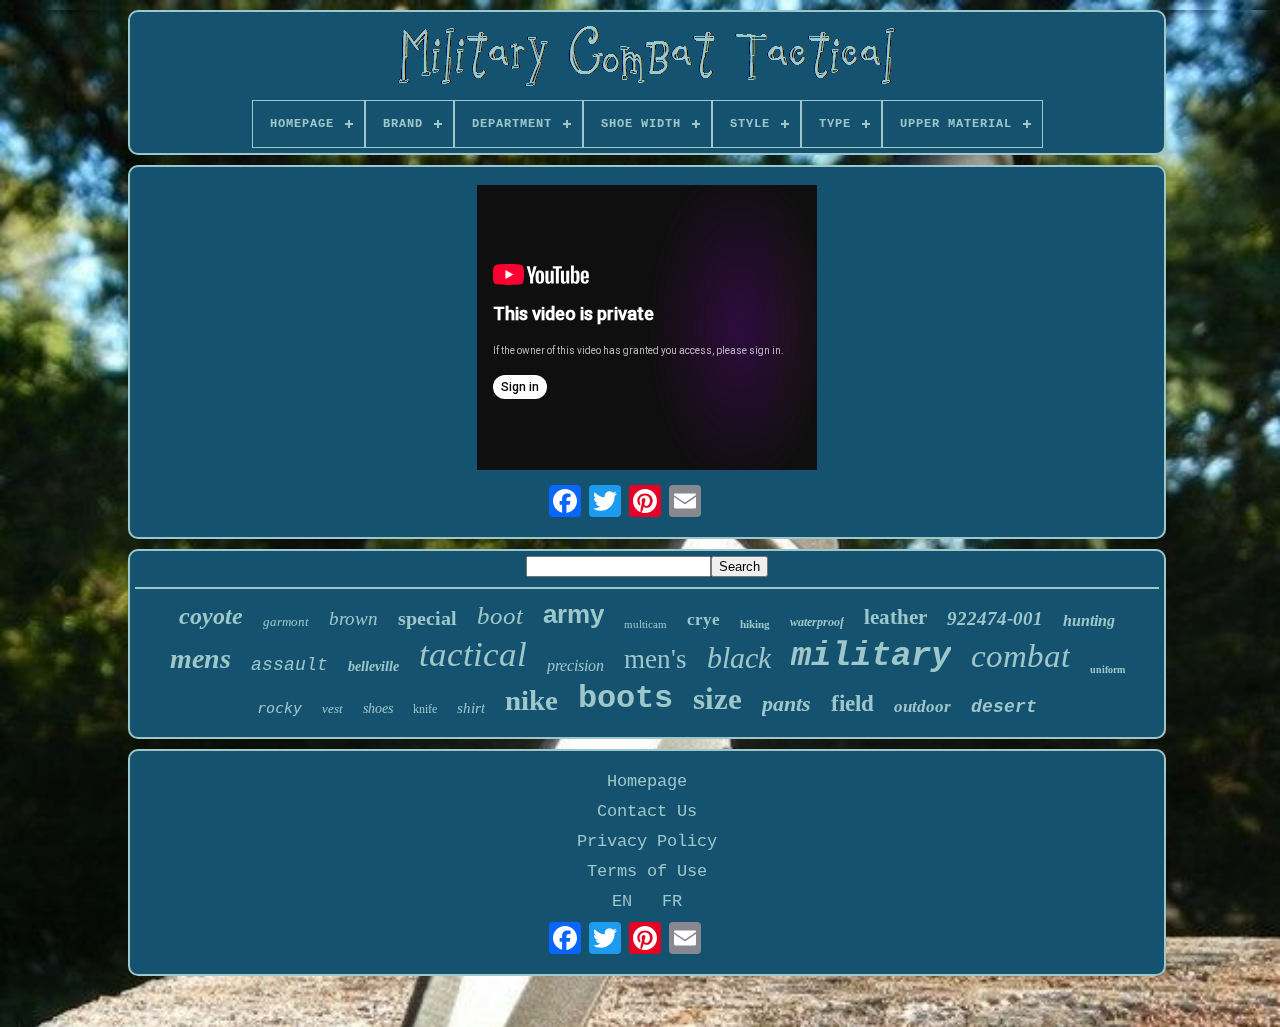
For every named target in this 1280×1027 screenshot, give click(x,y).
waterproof (817, 622)
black (739, 657)
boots (625, 698)
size (717, 698)
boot (500, 615)
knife (425, 709)
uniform (1107, 669)
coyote (211, 616)
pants (786, 703)
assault (289, 665)
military (871, 656)
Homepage (647, 781)
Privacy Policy (647, 841)
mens (200, 658)
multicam (645, 624)
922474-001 (995, 618)
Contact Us (647, 811)
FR (672, 901)
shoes (378, 708)
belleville (373, 666)
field (852, 703)
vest (332, 708)
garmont (286, 621)
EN (622, 901)
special (427, 618)
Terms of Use (647, 871)
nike (531, 700)
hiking (755, 624)
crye (703, 619)
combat (1020, 656)
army (573, 614)
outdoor (922, 706)
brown (353, 618)
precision (575, 665)
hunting (1089, 620)
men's (655, 659)
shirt (471, 708)
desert (1004, 707)
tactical (473, 654)
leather (895, 617)
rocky (279, 708)
